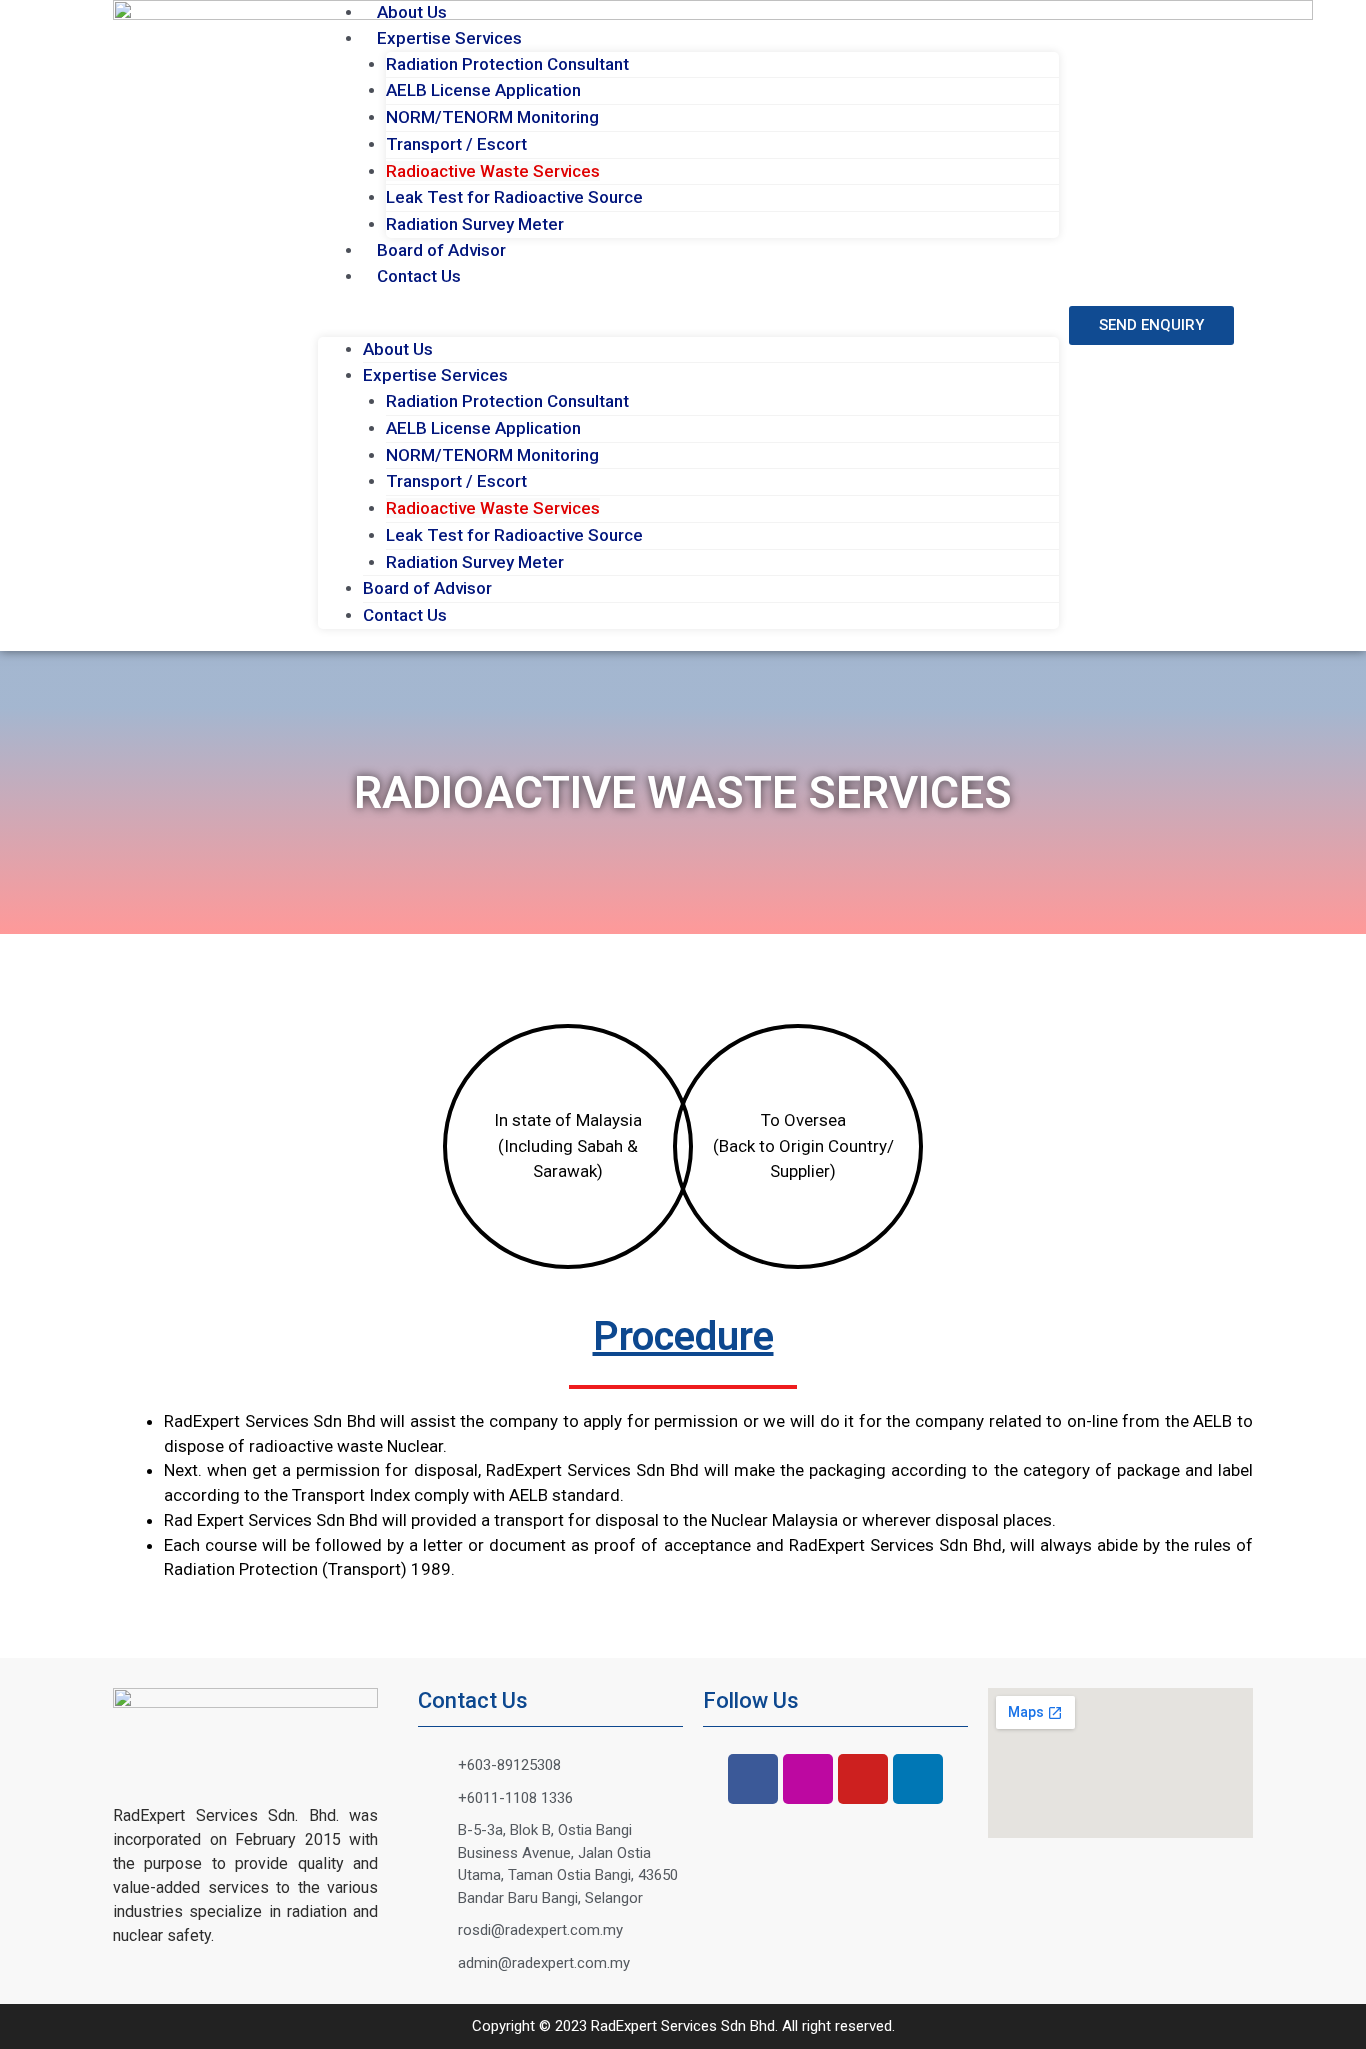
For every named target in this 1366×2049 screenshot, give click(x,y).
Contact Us (419, 276)
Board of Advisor (441, 250)
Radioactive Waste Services (493, 171)
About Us (412, 12)
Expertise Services (449, 38)
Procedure (683, 1336)
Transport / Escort (456, 144)
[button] (688, 324)
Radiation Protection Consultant (507, 64)
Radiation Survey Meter (475, 224)
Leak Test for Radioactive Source (514, 197)
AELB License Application (483, 90)
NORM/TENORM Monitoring (492, 117)
